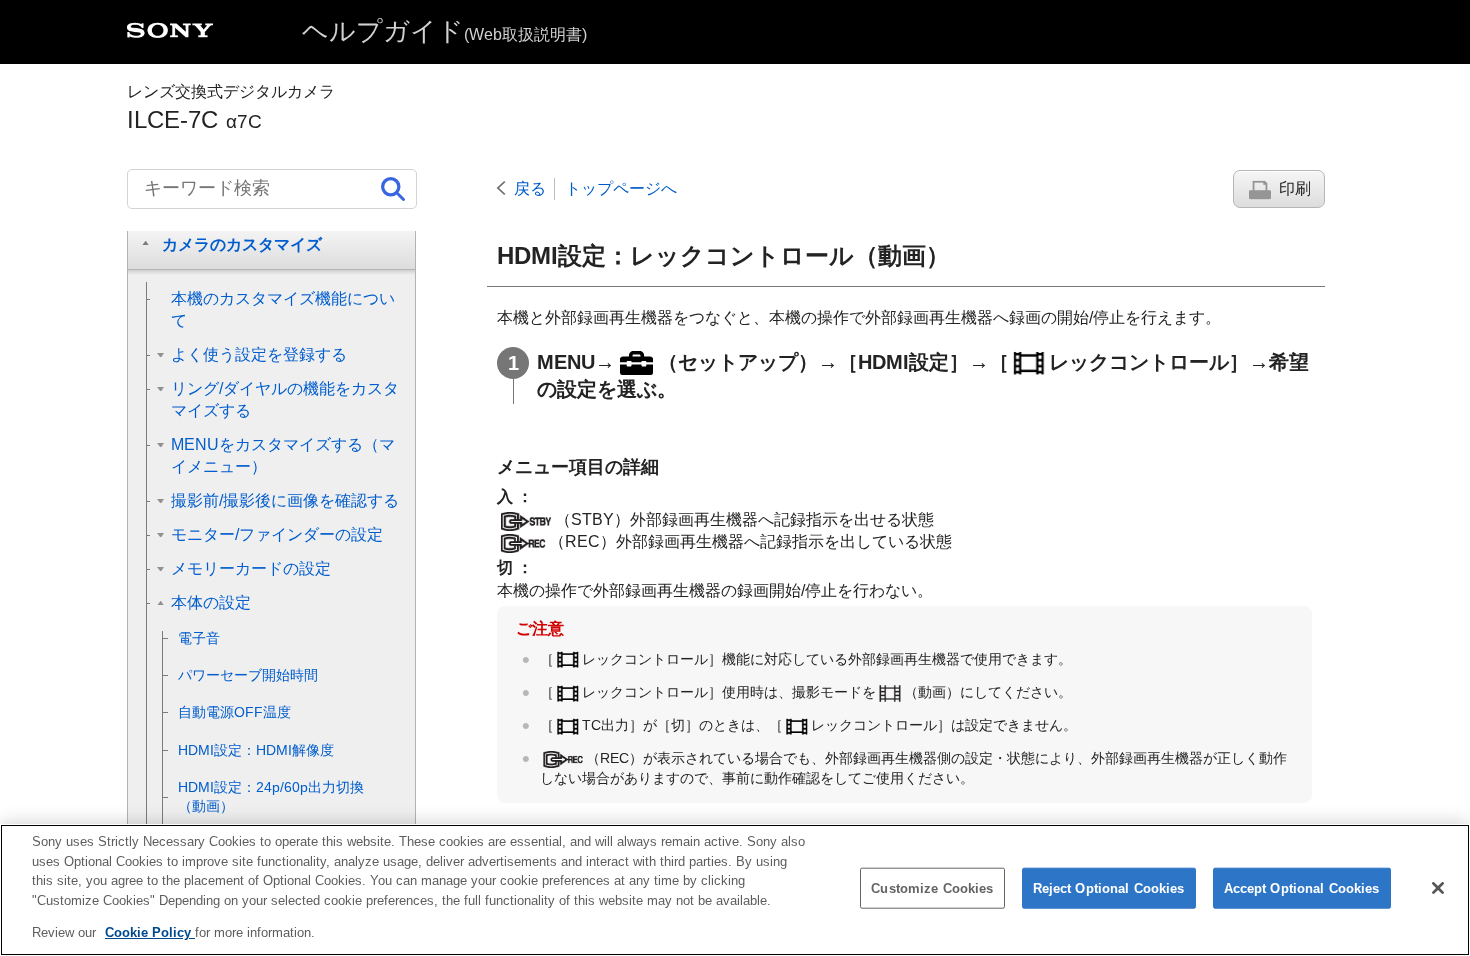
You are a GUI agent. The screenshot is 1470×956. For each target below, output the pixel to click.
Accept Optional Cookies (1302, 888)
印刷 (1295, 188)
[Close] (1438, 888)
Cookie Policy (150, 932)
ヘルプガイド (444, 31)
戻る (530, 188)
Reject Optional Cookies (1109, 888)
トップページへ (621, 188)
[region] (735, 890)
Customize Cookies (932, 888)
